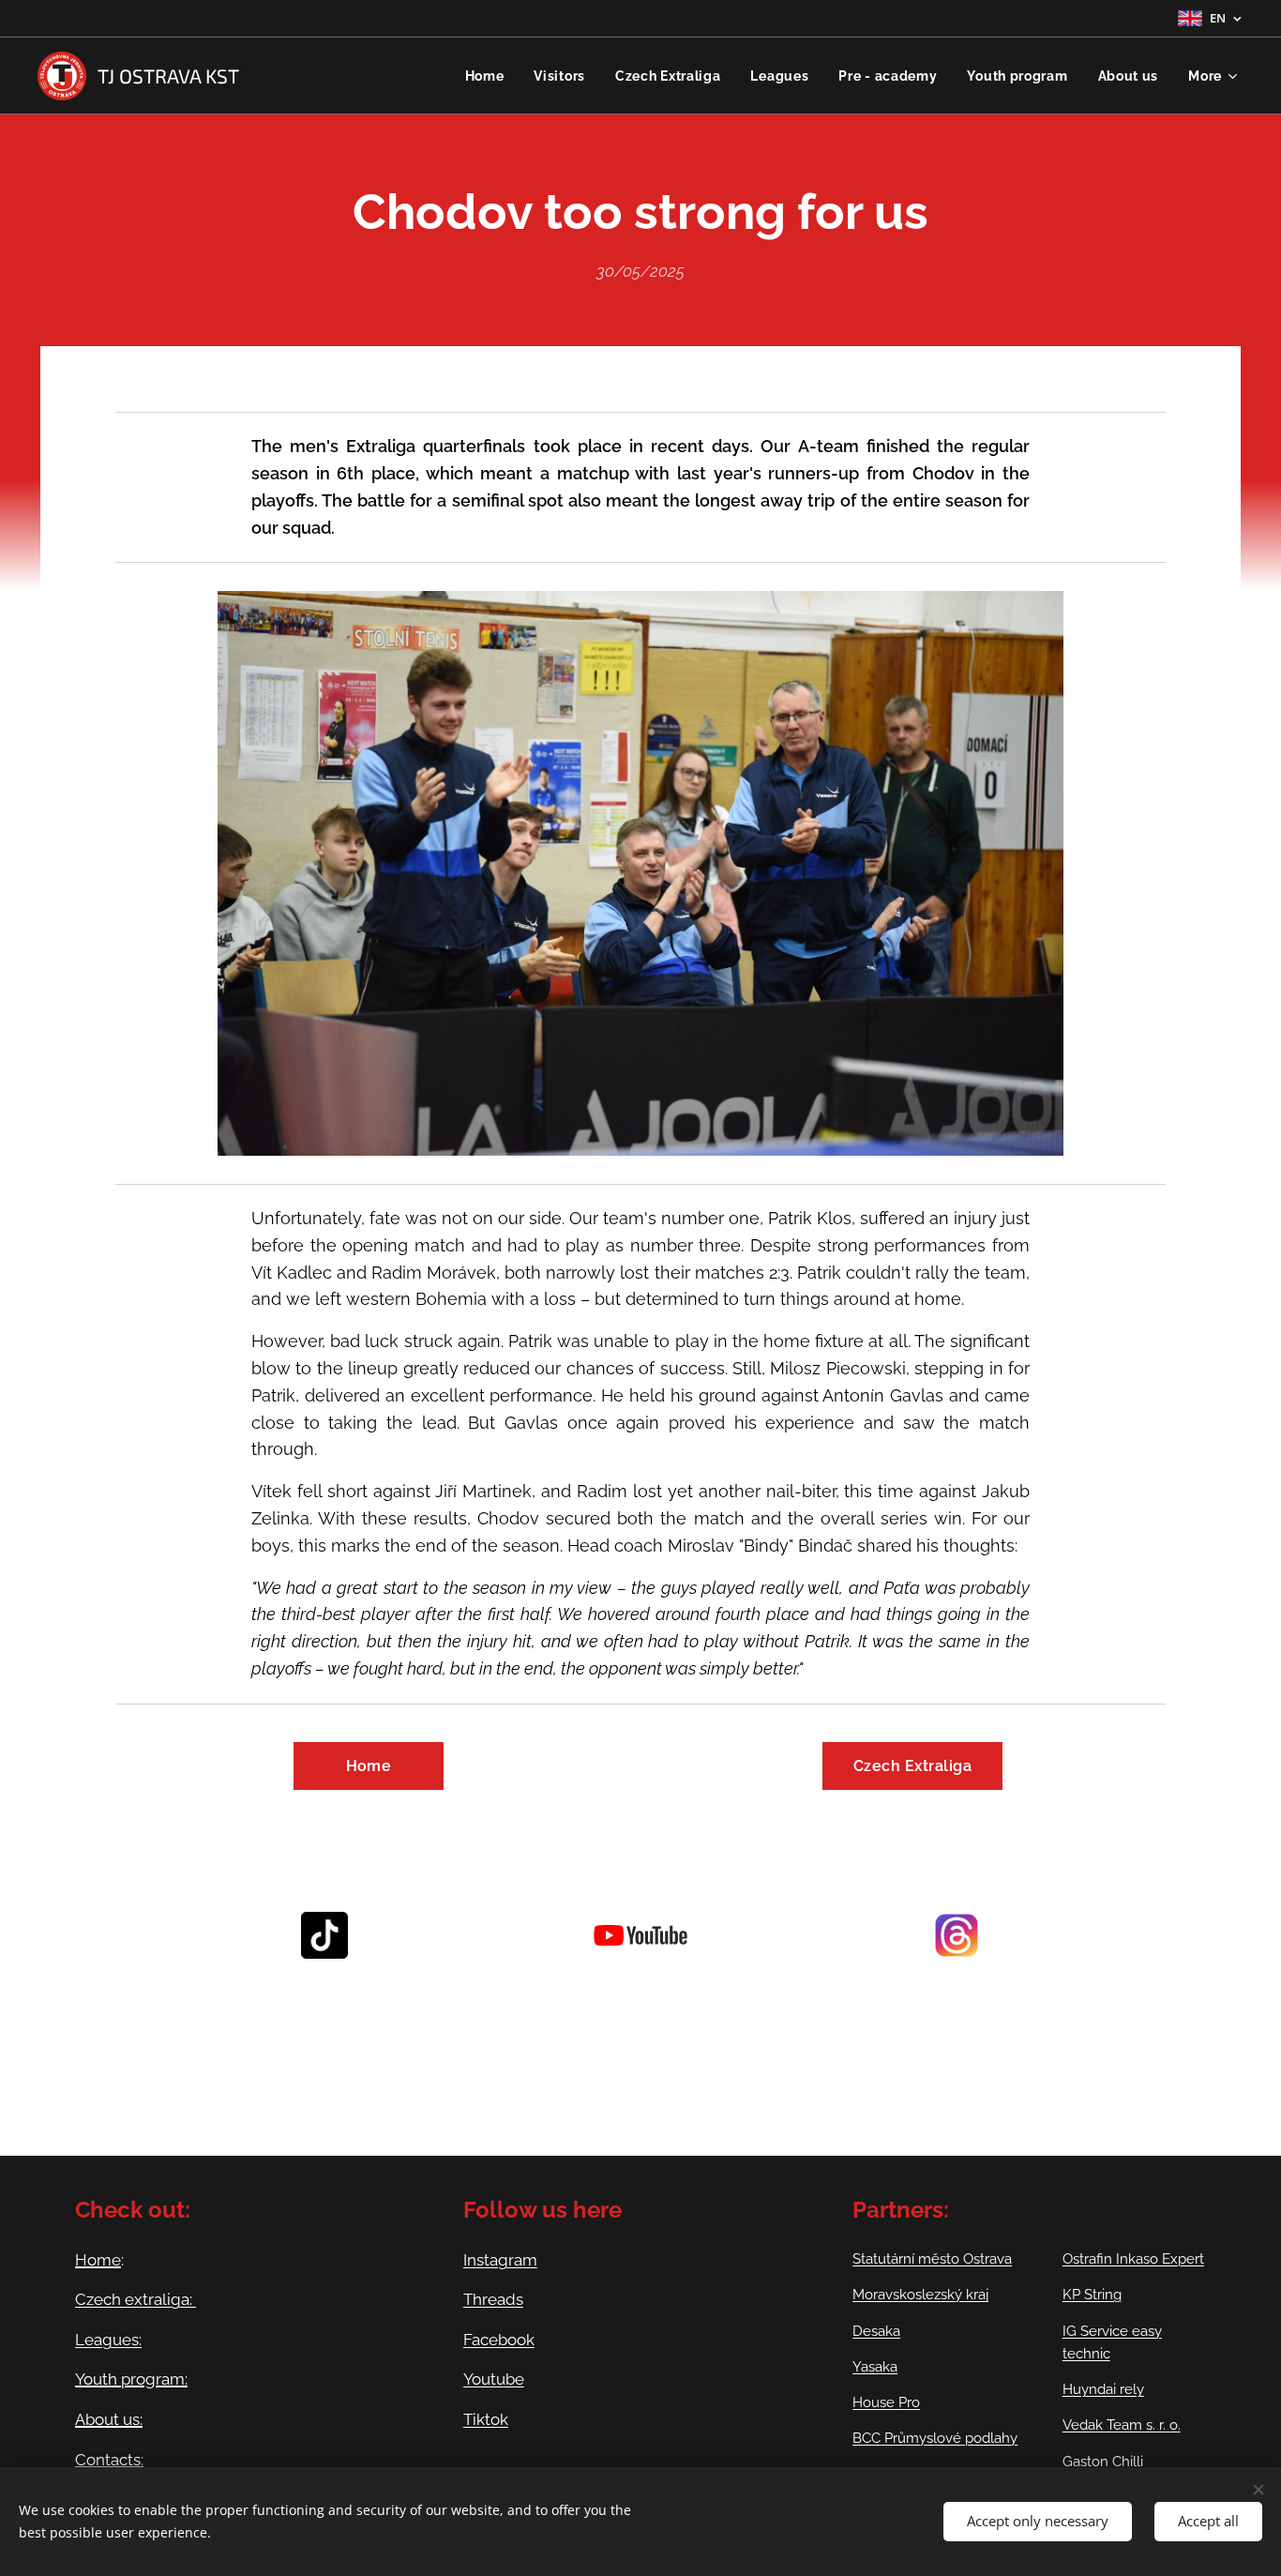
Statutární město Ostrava (932, 2259)
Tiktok (486, 2419)
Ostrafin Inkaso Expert (1133, 2259)
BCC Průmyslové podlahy (935, 2438)
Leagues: (108, 2340)
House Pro (886, 2402)
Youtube (494, 2379)
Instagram (500, 2260)
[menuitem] (490, 76)
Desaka (876, 2331)
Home (98, 2260)
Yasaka (875, 2367)
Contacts (108, 2460)
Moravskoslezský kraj (920, 2295)
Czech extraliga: (136, 2299)
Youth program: (131, 2379)
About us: (109, 2419)
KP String (1092, 2295)
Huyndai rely (1103, 2389)
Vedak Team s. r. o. (1122, 2425)
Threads (493, 2299)
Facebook (499, 2340)
